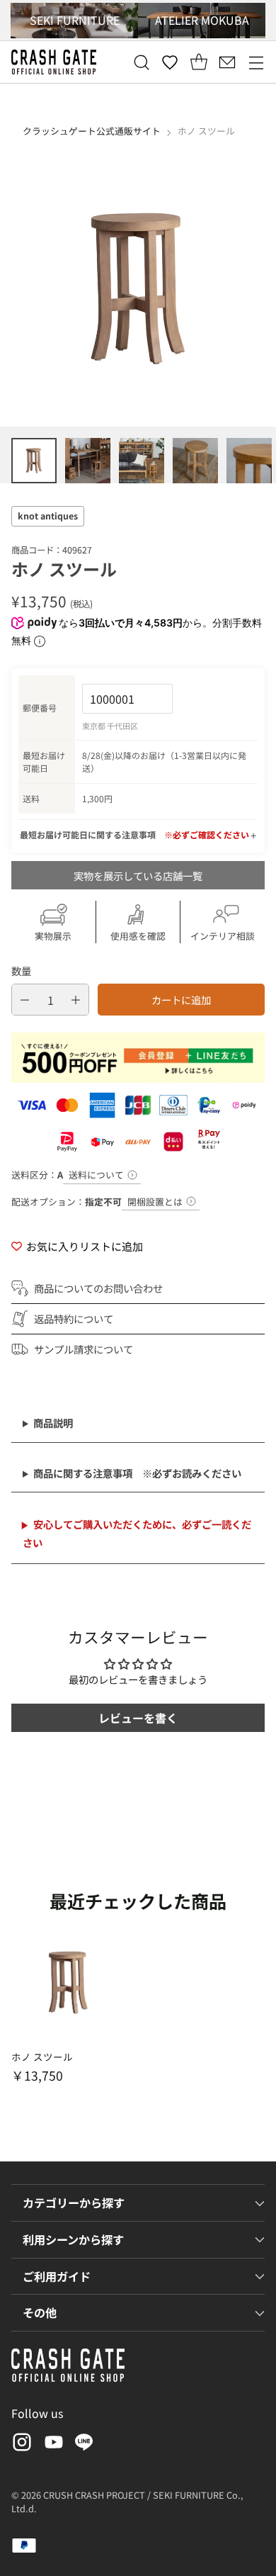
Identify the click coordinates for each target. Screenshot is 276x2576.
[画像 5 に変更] (249, 461)
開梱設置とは (155, 1202)
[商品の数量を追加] (76, 1000)
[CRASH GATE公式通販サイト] (54, 62)
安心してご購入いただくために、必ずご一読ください (137, 1533)
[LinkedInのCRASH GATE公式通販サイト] (84, 2445)
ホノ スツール (42, 2057)
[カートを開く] (199, 62)
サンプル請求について (84, 1349)
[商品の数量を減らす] (25, 1000)
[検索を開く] (141, 62)
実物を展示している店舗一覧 (138, 876)
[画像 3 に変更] (142, 461)
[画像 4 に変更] (195, 461)
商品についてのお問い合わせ (98, 1288)
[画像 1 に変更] (34, 461)
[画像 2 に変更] (88, 461)
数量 (21, 971)
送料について (96, 1175)
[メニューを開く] (256, 62)
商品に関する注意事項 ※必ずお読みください (137, 1473)
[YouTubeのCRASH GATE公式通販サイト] (52, 2445)
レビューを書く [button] (138, 1718)
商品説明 (53, 1423)
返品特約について (74, 1318)
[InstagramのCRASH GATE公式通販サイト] (21, 2445)
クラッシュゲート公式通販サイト (92, 131)
